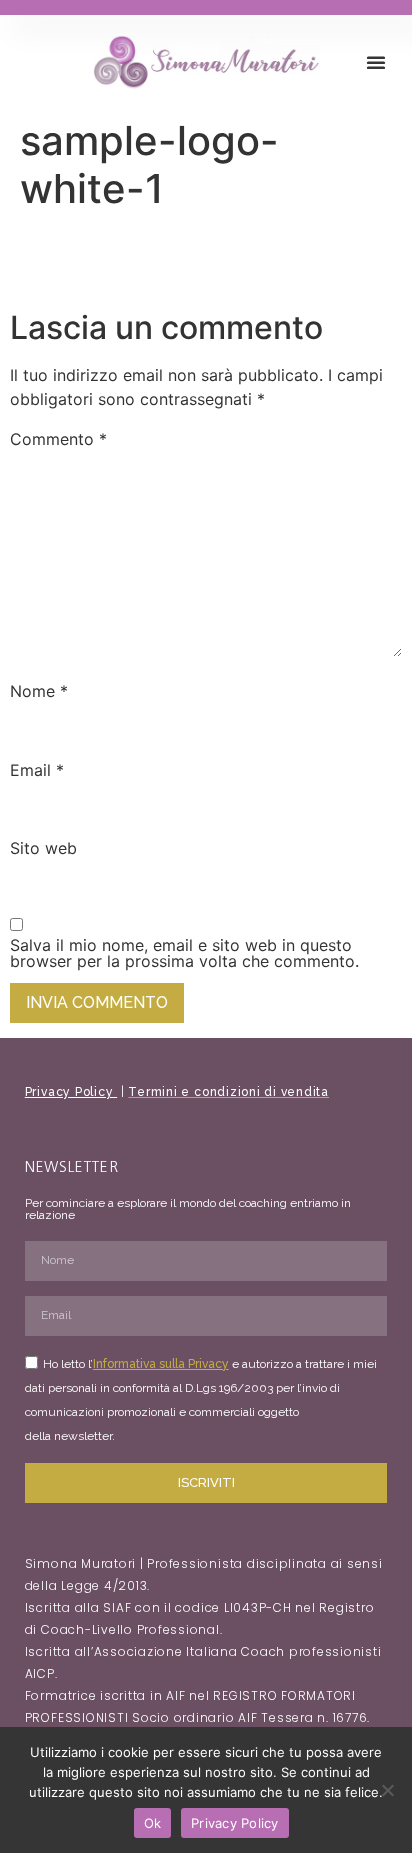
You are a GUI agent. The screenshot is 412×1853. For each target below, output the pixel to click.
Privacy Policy (71, 1092)
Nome (39, 691)
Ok (153, 1823)
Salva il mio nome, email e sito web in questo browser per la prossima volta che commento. (184, 953)
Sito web (43, 848)
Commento (58, 439)
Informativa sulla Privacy (161, 1364)
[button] (376, 62)
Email (37, 770)
